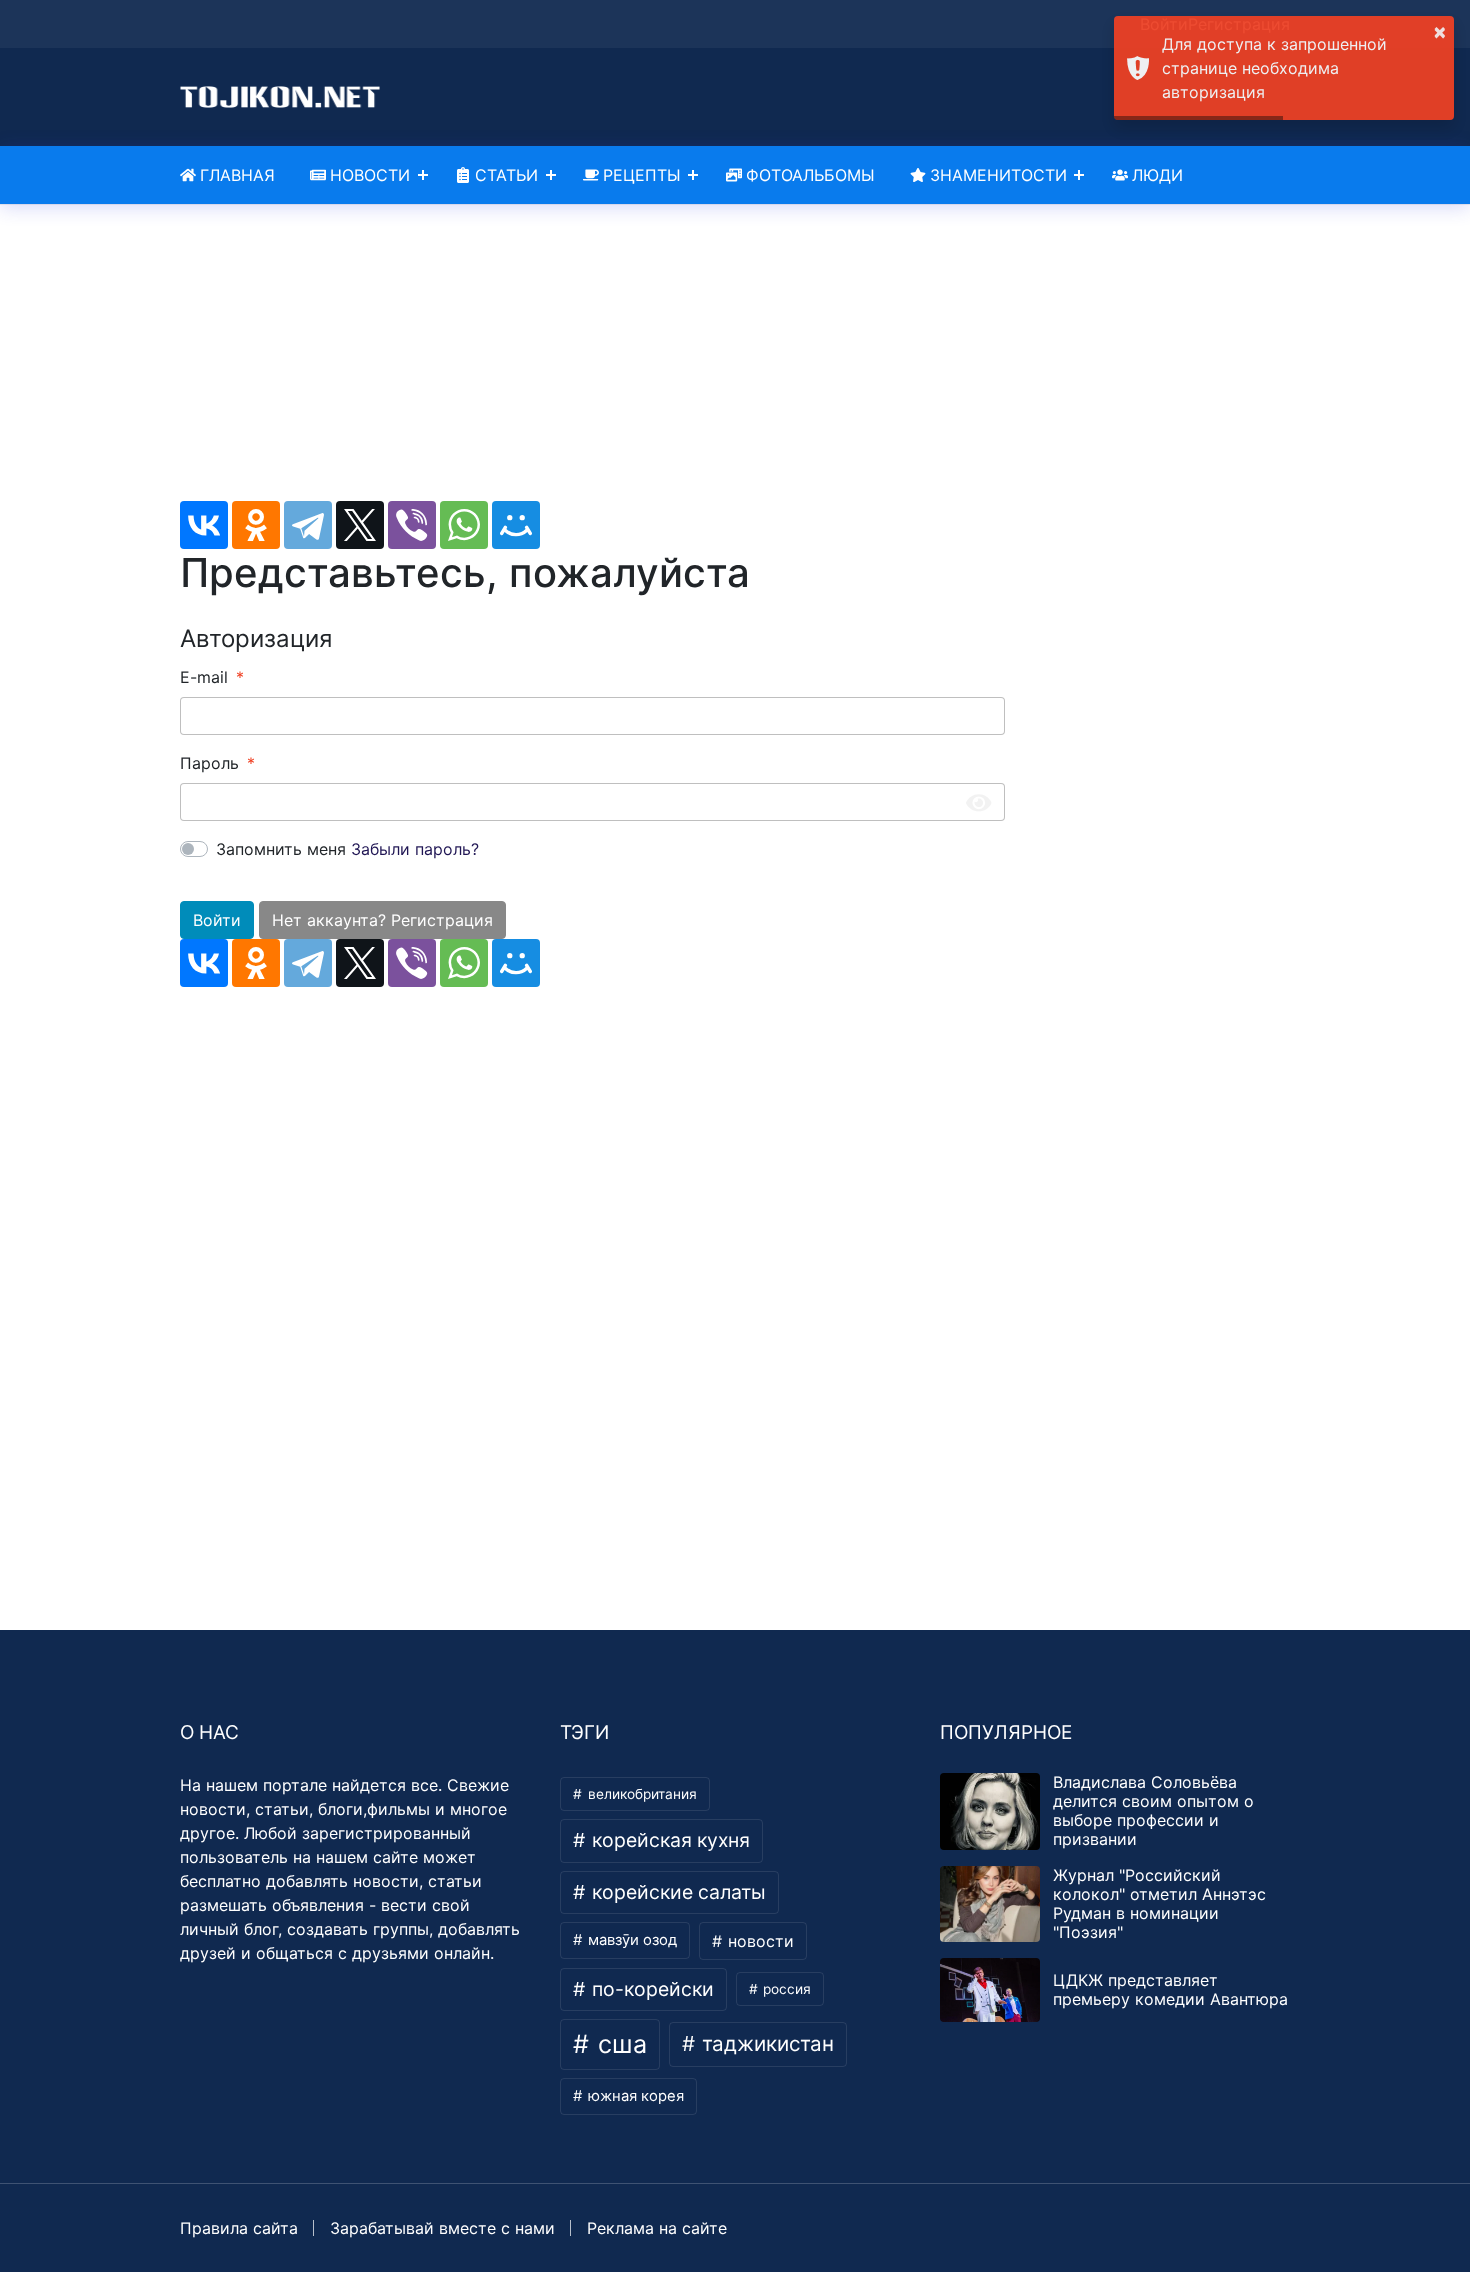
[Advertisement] (592, 361)
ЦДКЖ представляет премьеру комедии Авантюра (1170, 1989)
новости (758, 1941)
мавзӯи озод (630, 1940)
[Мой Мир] (516, 525)
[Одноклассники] (256, 525)
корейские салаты (676, 1892)
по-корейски (650, 1989)
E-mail (204, 677)
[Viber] (412, 525)
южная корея (634, 2096)
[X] (360, 525)
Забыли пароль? (415, 849)
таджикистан (765, 2043)
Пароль (209, 763)
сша (619, 2044)
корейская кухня (668, 1840)
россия (785, 1989)
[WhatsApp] (464, 525)
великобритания (640, 1794)
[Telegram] (308, 525)
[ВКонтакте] (204, 525)
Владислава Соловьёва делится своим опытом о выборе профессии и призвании (1153, 1811)
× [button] (1440, 31)
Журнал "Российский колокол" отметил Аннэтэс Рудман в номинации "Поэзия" (1159, 1904)
